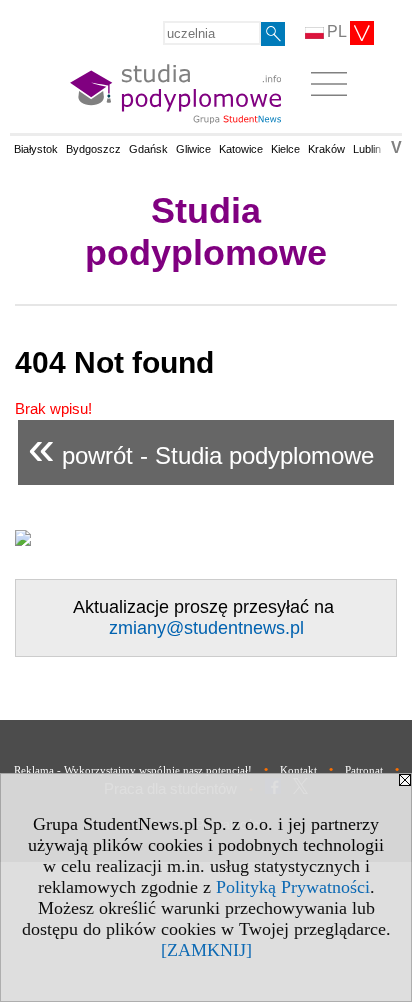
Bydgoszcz (93, 149)
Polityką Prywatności (293, 887)
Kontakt (298, 770)
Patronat (364, 770)
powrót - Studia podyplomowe (201, 447)
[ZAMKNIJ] (206, 950)
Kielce (285, 149)
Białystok (36, 149)
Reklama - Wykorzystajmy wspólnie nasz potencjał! (133, 770)
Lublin (367, 149)
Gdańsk (148, 149)
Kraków (326, 149)
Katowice (241, 149)
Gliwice (193, 149)
